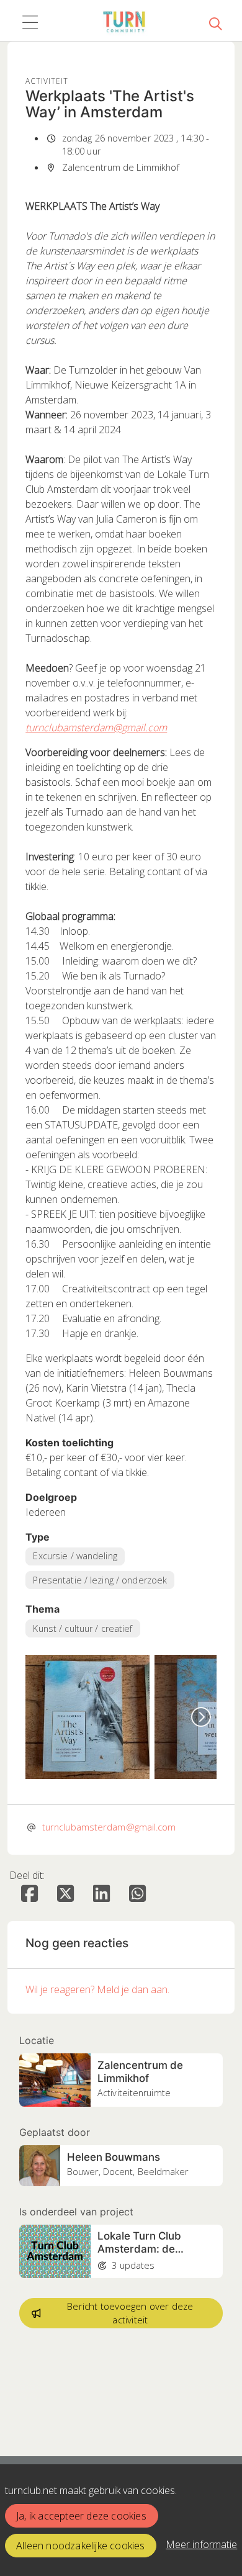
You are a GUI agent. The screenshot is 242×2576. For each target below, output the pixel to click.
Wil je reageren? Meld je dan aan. (97, 1989)
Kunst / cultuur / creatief (83, 1628)
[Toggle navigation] (30, 23)
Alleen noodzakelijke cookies (81, 2546)
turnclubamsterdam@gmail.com (96, 727)
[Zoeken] (215, 23)
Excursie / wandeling (75, 1556)
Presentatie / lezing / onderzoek (100, 1580)
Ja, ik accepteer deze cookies (81, 2516)
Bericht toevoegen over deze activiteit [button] (130, 2313)
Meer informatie (201, 2544)
